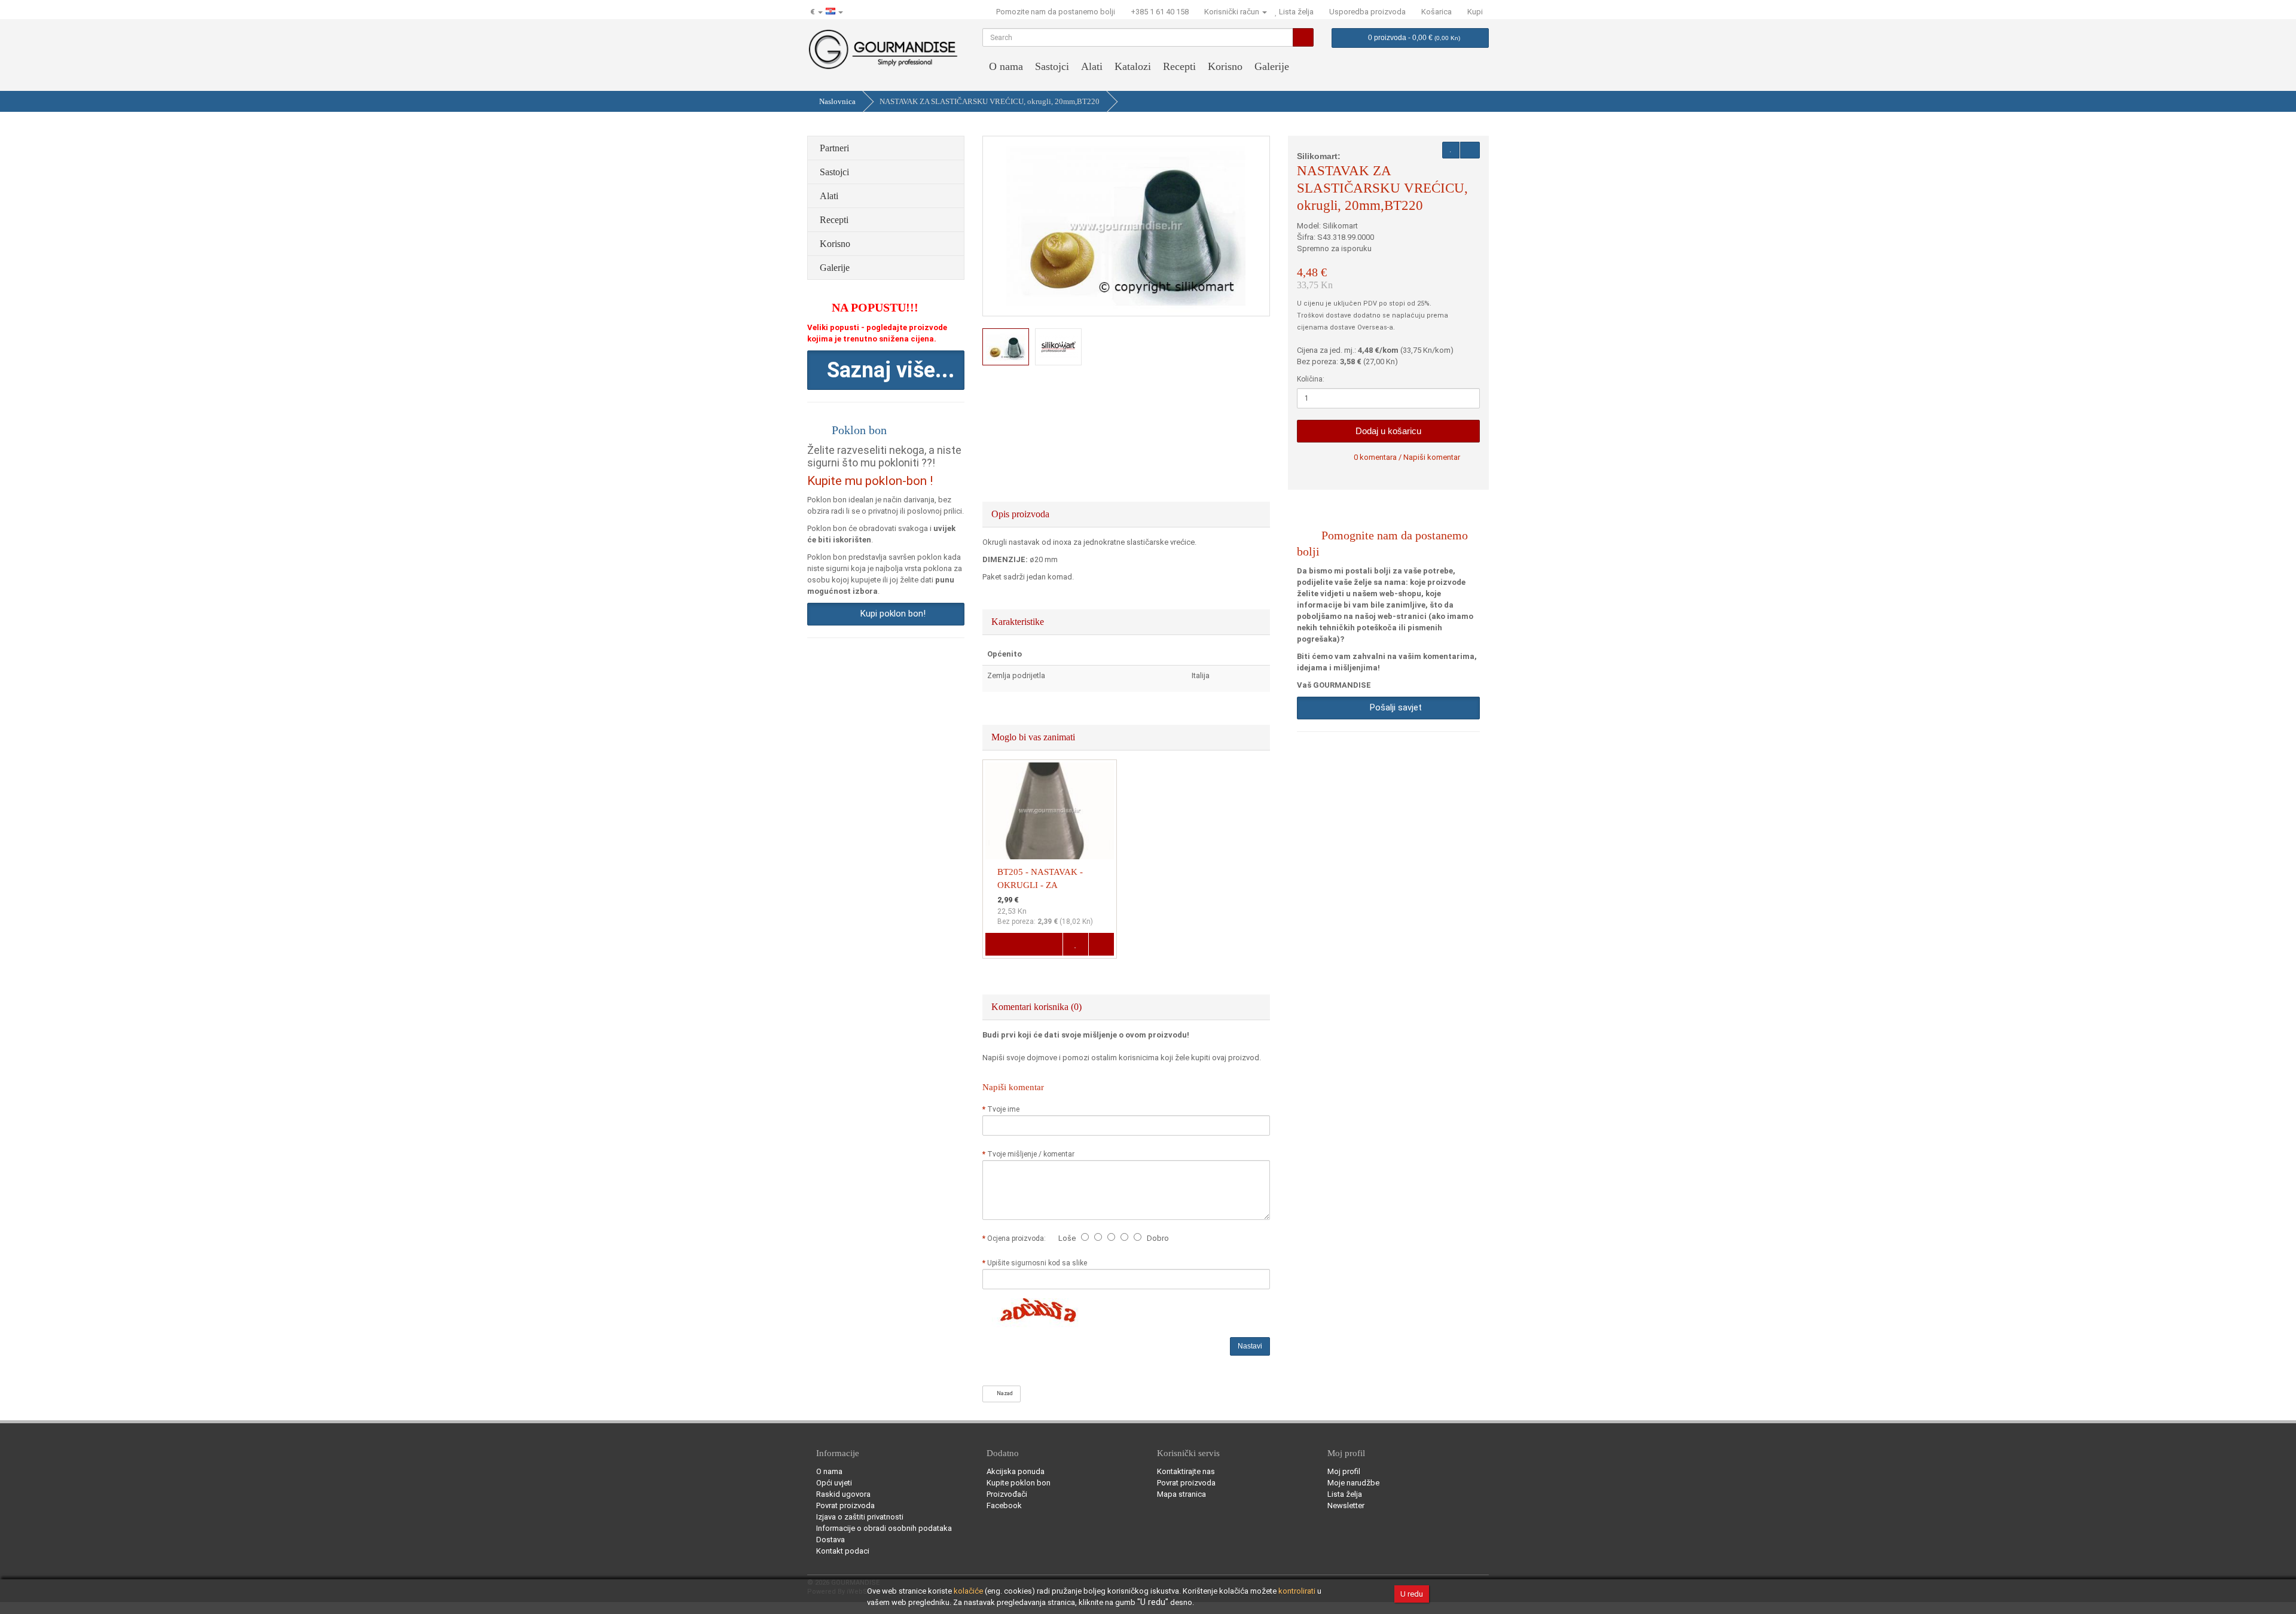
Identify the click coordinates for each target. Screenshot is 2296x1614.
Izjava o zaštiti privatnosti (860, 1517)
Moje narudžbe (1353, 1483)
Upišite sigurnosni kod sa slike (1037, 1263)
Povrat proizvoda (845, 1505)
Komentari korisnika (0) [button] (1038, 1007)
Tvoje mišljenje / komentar (1031, 1154)
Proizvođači (1007, 1494)
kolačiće (968, 1591)
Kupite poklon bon (1019, 1483)
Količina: (1311, 379)
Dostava (831, 1540)
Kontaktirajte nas (1186, 1471)
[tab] (1126, 514)
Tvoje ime (1003, 1109)
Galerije (1272, 66)
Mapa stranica (1181, 1494)
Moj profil (1344, 1471)
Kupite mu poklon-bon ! (870, 481)
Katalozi (1133, 66)
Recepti (1179, 66)
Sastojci (1052, 66)
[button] (886, 370)
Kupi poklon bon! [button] (891, 614)
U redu (1412, 1594)
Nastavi (1250, 1346)
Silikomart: (1319, 156)
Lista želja (1345, 1494)
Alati (1092, 66)
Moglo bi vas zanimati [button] (1034, 737)
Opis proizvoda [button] (1022, 514)
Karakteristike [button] (1019, 622)
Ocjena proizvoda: (1018, 1238)
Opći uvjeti (834, 1483)
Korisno (1225, 66)
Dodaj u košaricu (1388, 431)
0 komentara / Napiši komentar (1407, 457)
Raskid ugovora (843, 1494)
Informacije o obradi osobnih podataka (884, 1528)
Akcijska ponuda (1016, 1471)
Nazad (1004, 1393)
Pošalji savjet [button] (1393, 707)
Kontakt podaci (843, 1551)
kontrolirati (1297, 1591)
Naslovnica (837, 101)
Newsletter (1346, 1505)
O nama (1006, 66)
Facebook (1004, 1505)
